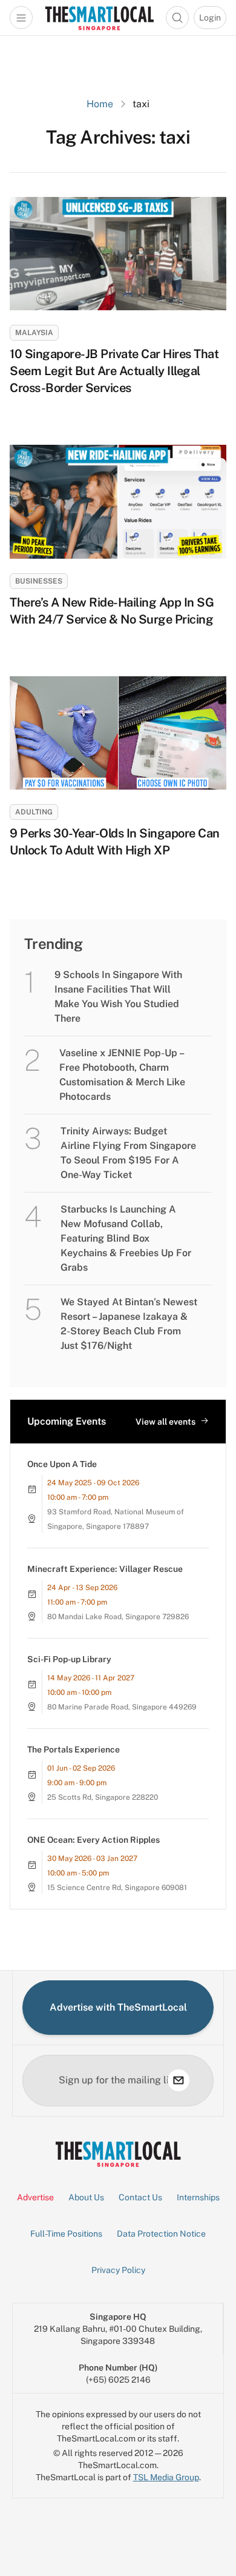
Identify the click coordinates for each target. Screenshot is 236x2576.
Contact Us (140, 2197)
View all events (166, 1422)
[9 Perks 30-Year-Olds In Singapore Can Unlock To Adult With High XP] (118, 733)
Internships (198, 2197)
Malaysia (34, 333)
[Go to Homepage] (99, 18)
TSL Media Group (166, 2477)
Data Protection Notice (161, 2234)
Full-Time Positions (66, 2234)
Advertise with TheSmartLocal (118, 2007)
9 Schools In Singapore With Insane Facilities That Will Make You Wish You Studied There (118, 997)
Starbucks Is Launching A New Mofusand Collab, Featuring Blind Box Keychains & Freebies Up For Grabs (126, 1238)
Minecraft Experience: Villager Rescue (105, 1569)
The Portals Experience (74, 1749)
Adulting (34, 812)
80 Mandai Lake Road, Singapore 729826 (118, 1617)
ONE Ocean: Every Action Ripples (93, 1840)
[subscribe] (179, 2080)
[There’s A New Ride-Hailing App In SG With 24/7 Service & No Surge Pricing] (118, 501)
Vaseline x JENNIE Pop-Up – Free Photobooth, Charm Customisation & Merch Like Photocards (122, 1075)
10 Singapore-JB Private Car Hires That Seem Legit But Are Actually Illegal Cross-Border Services (114, 371)
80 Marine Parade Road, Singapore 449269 (122, 1707)
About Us (86, 2197)
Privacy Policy (118, 2270)
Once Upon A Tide (62, 1464)
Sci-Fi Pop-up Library (69, 1659)
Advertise (35, 2197)
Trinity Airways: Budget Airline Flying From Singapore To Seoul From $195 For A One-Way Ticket (128, 1153)
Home (100, 104)
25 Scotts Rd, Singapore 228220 (103, 1797)
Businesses (39, 581)
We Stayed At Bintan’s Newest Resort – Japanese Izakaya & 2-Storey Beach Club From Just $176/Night (129, 1324)
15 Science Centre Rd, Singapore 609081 (117, 1888)
